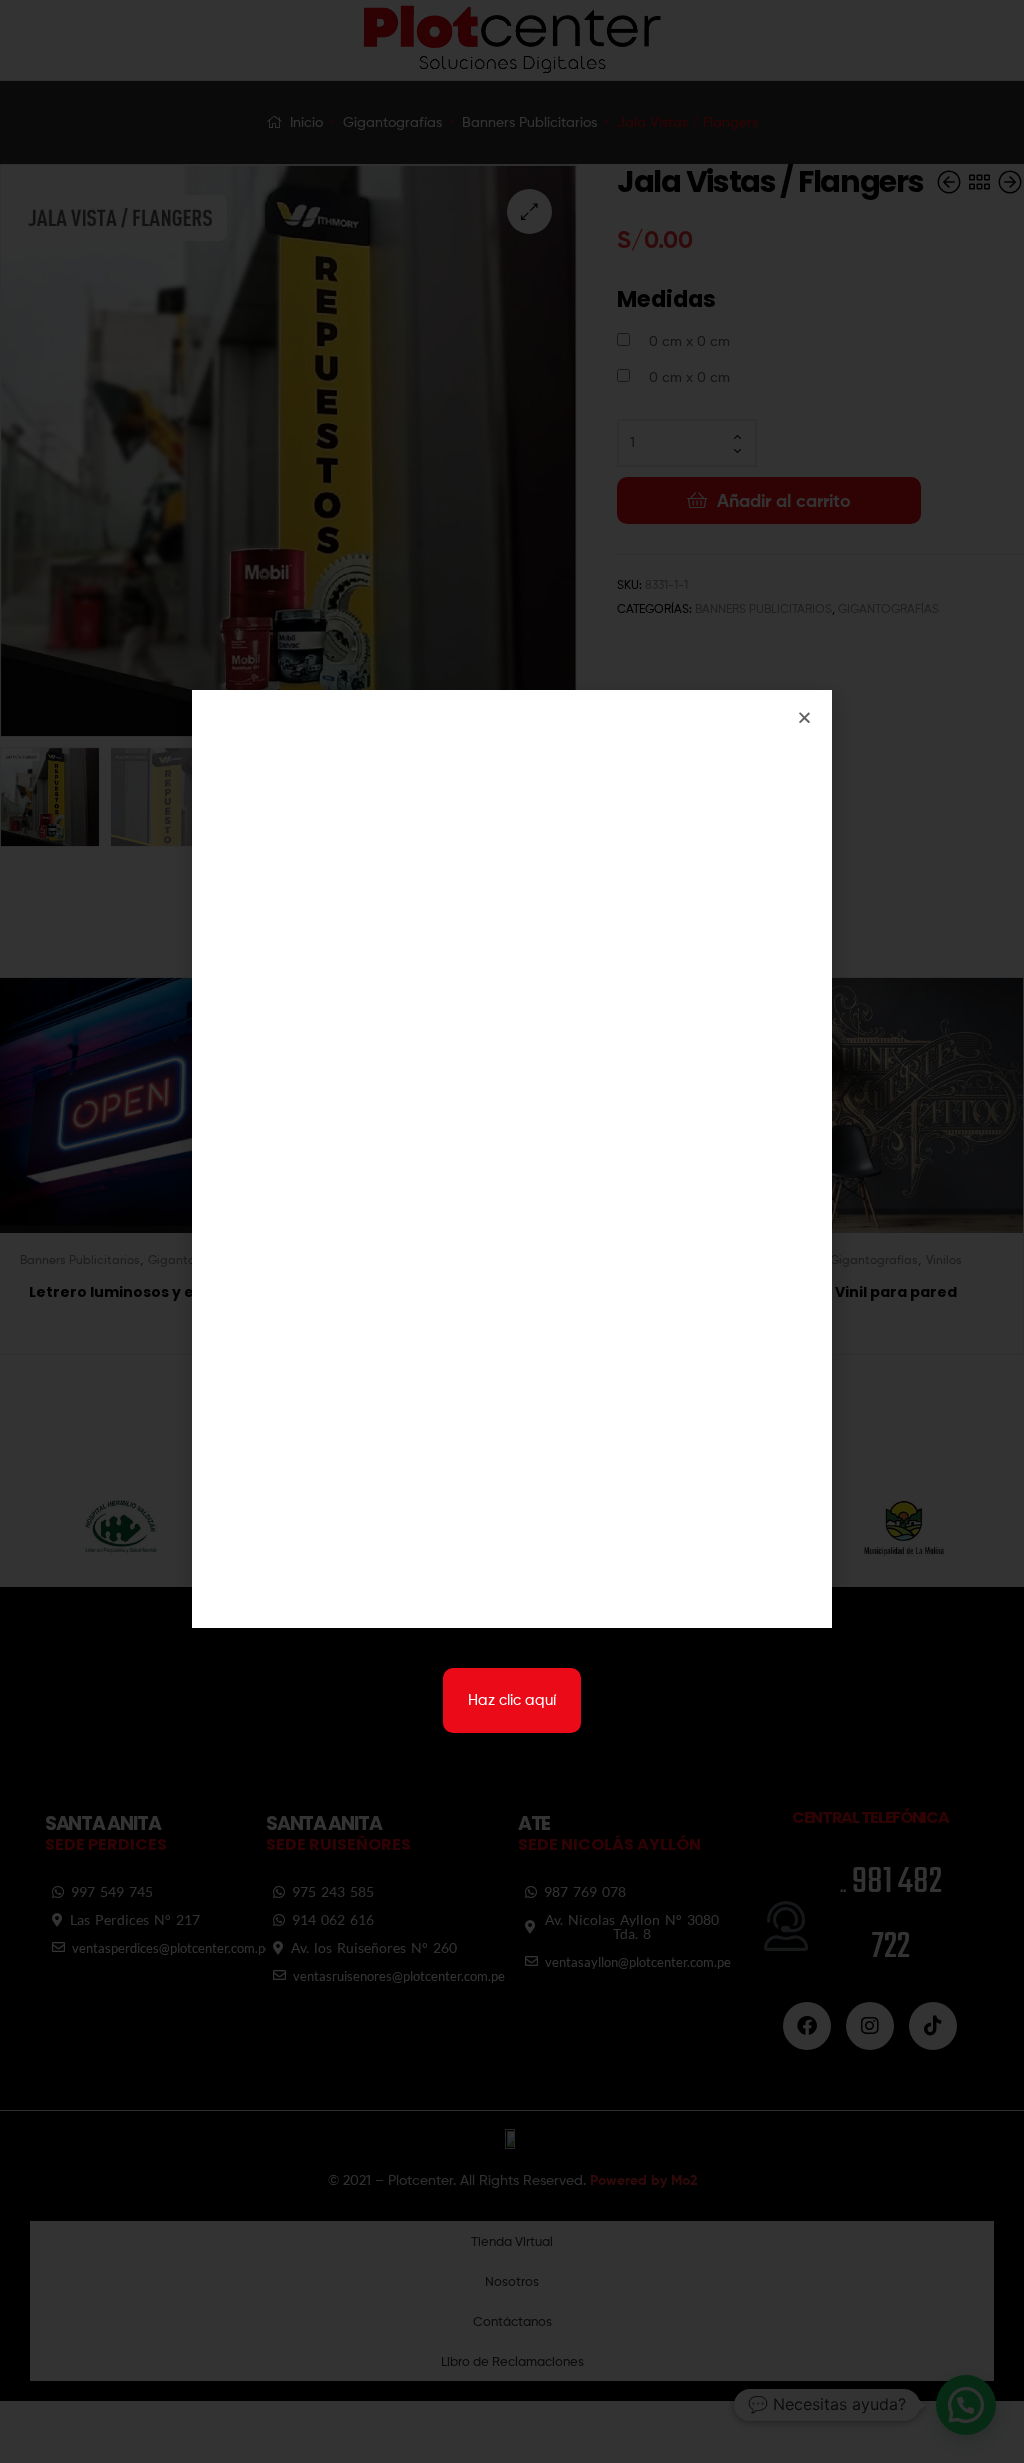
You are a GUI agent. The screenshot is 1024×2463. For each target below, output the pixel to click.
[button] (804, 717)
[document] (512, 1231)
